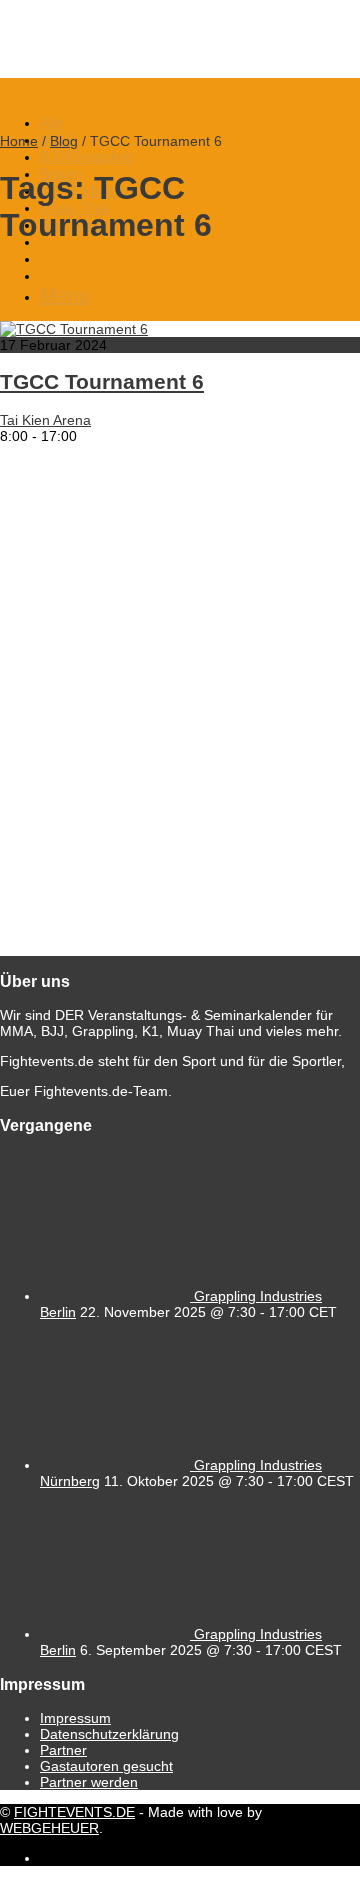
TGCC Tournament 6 (102, 381)
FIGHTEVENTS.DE (74, 1812)
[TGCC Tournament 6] (74, 329)
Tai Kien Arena (45, 420)
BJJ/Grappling (86, 156)
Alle (52, 122)
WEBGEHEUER (49, 1828)
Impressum (75, 1718)
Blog (64, 141)
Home (19, 141)
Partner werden (89, 1782)
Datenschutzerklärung (109, 1734)
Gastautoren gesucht (106, 1766)
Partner (63, 1750)
